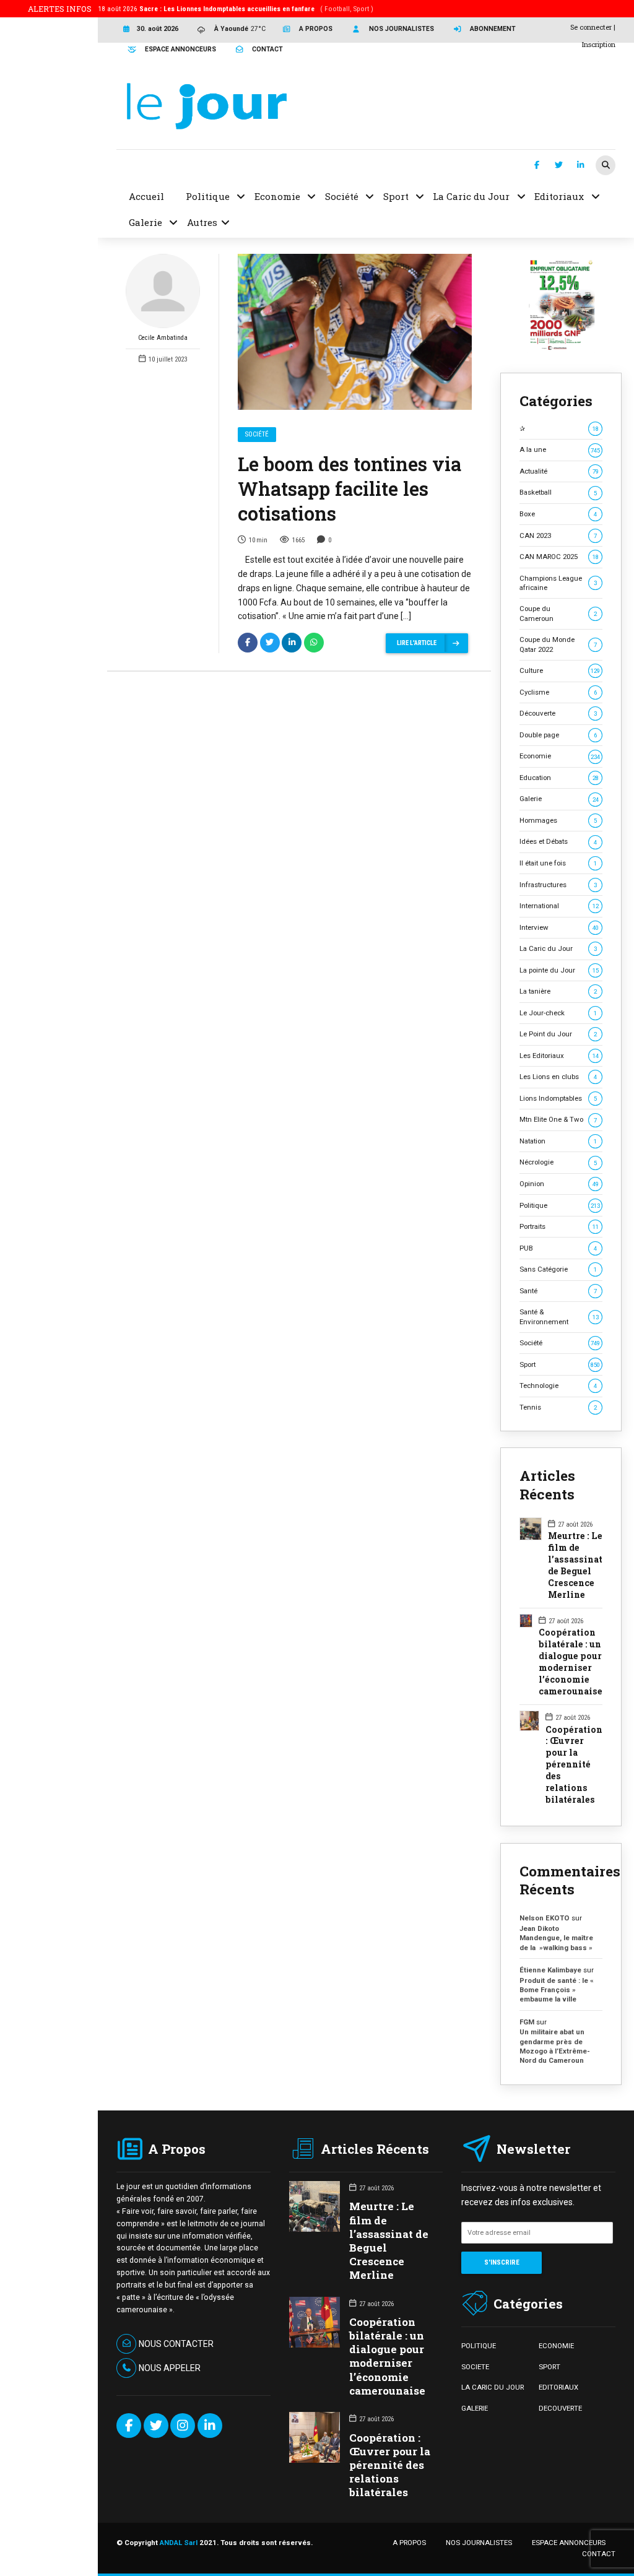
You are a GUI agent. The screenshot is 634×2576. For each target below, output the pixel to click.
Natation (558, 1141)
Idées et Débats (558, 841)
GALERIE (475, 2408)
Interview (559, 927)
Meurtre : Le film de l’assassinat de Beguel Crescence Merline (575, 1565)
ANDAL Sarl (179, 2543)
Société (257, 434)
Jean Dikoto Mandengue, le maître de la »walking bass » (556, 1938)
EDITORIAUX (558, 2387)
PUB (558, 1248)
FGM (527, 2022)
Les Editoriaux (559, 1056)
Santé (558, 1291)
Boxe (558, 514)
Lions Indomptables (558, 1098)
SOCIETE (475, 2367)
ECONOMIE (556, 2346)
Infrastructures (558, 885)
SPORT (549, 2367)
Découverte (558, 713)
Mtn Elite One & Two (558, 1119)
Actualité (559, 471)
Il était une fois (558, 863)
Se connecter (591, 27)
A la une (560, 449)
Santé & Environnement (559, 1316)
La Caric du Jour (558, 948)
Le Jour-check (558, 1013)
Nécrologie (558, 1162)
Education (559, 778)
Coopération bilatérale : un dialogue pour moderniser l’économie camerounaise (571, 1662)
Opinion (559, 1184)
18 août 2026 (236, 9)
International (559, 906)
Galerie (559, 799)
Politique (560, 1205)
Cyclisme (558, 692)
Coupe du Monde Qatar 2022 (558, 644)
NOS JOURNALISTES (479, 2543)
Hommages (558, 820)
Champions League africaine (558, 583)
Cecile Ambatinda (163, 338)
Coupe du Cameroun (558, 613)
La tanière (558, 991)
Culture (560, 670)
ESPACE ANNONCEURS (569, 2543)
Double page (558, 735)
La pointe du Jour (559, 970)
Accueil (146, 196)
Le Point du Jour (558, 1034)
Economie (560, 756)
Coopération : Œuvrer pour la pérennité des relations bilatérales (574, 1765)
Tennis (558, 1407)
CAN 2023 (558, 536)
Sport (560, 1364)
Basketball (558, 492)
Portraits (559, 1226)
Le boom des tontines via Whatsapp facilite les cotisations (350, 488)
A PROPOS (409, 2543)
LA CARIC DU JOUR (493, 2387)
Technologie (558, 1386)
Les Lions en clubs (558, 1077)
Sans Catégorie (558, 1269)
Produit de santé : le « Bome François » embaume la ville (557, 1990)
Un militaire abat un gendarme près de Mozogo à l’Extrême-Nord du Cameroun (555, 2046)
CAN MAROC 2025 (559, 557)
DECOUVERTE (560, 2408)
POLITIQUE (479, 2346)
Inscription (599, 44)
